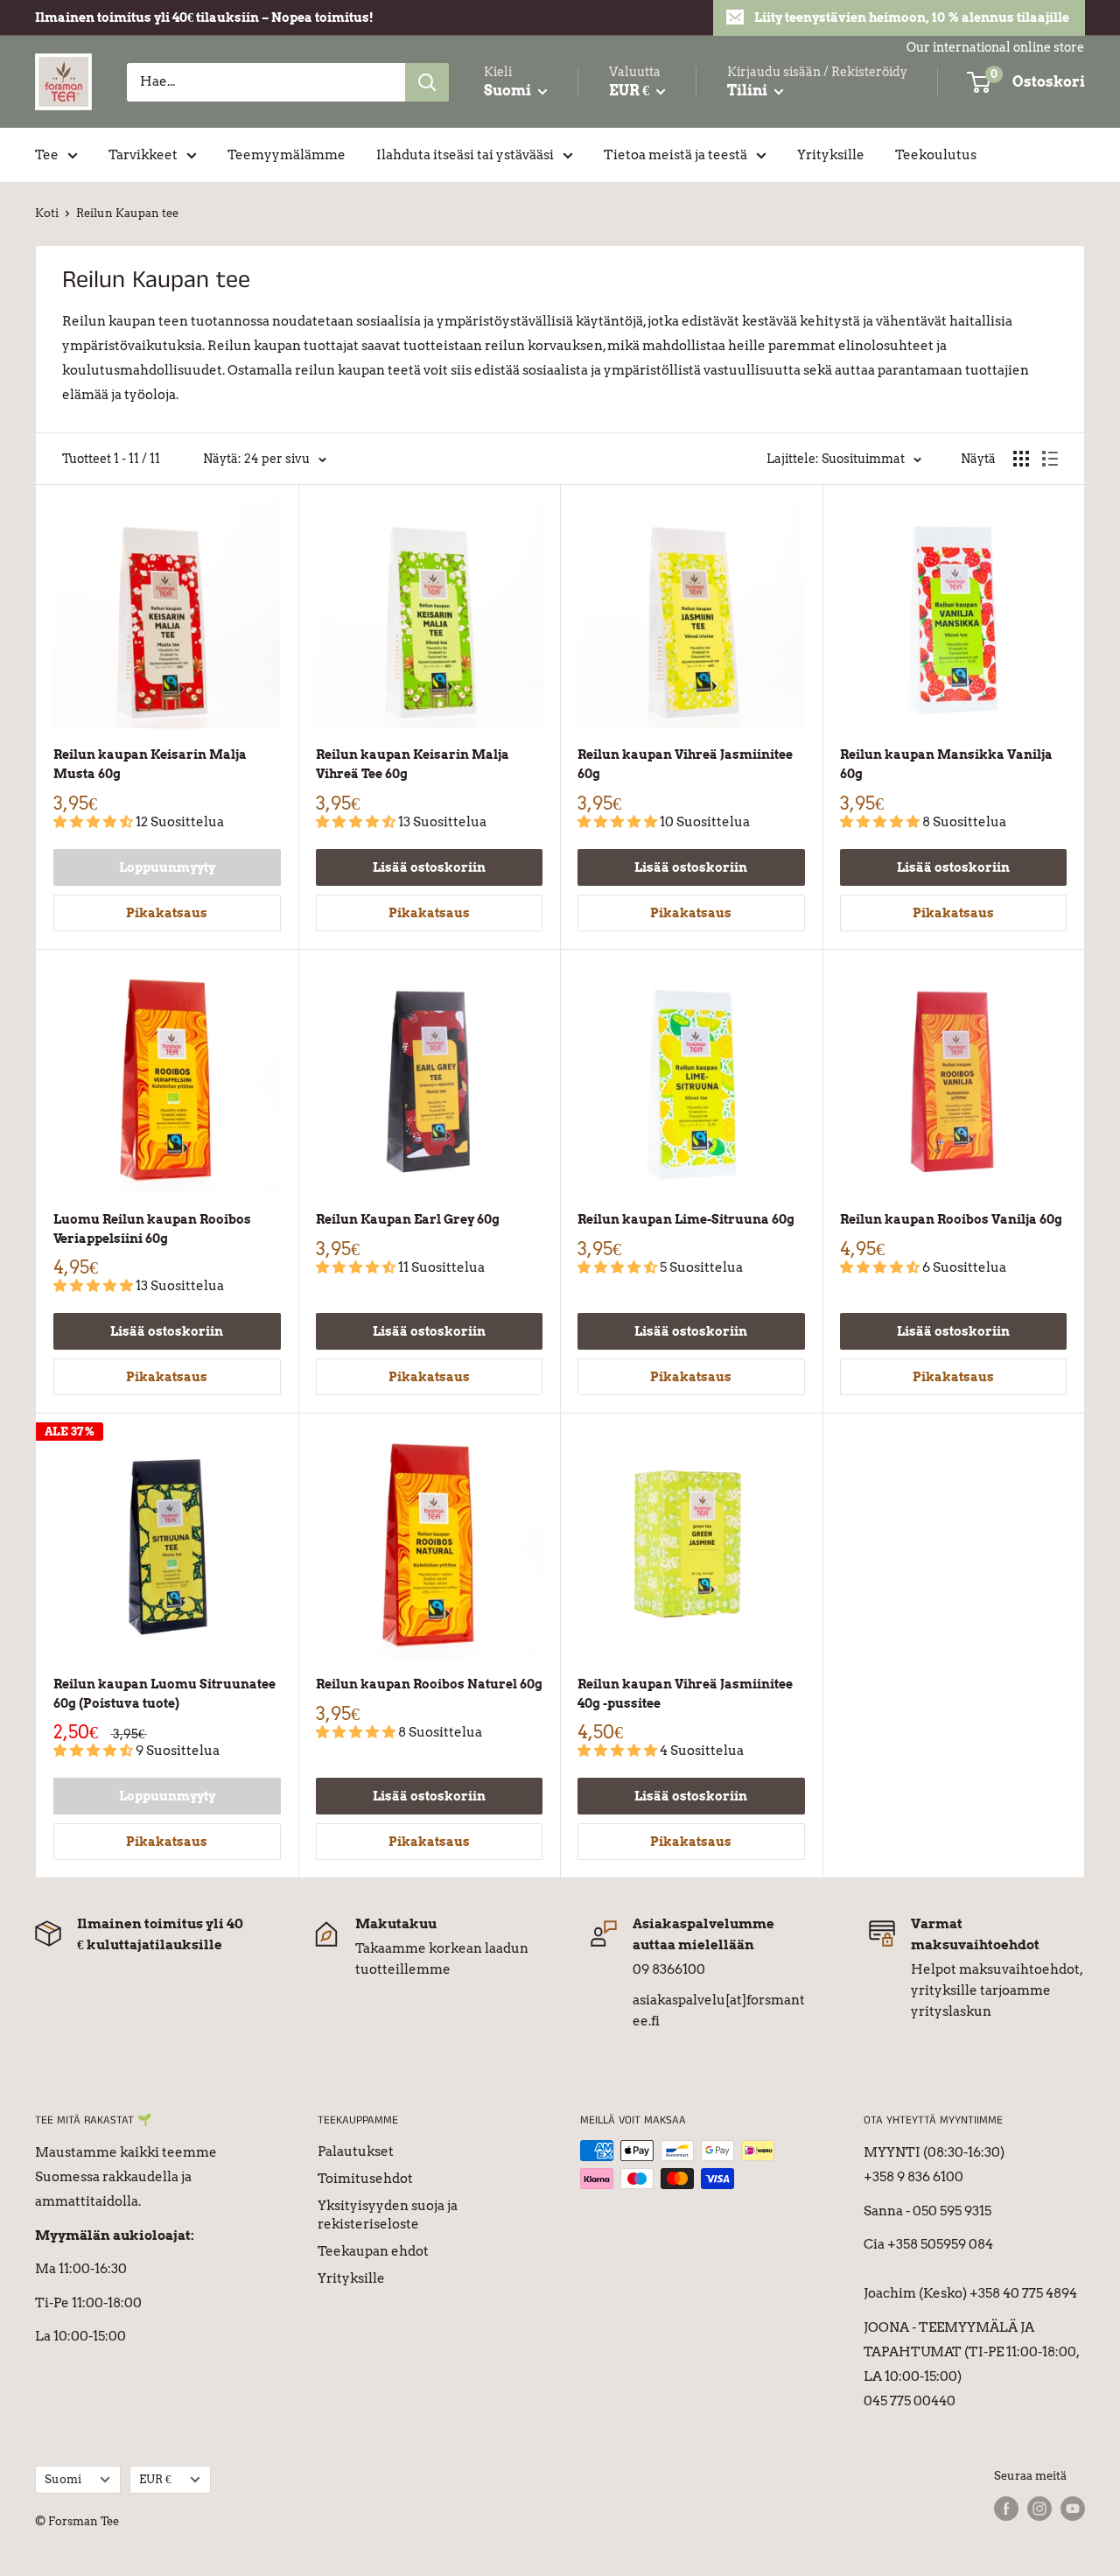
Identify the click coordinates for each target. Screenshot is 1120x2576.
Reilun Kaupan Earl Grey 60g (408, 1219)
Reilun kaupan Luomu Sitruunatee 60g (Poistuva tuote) (164, 1694)
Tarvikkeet (143, 155)
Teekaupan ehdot (373, 2251)
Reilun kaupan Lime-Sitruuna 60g (686, 1219)
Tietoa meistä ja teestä (675, 155)
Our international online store (995, 47)
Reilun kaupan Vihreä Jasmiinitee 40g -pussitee (685, 1694)
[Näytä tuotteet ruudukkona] (1021, 459)
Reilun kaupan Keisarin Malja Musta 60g (150, 764)
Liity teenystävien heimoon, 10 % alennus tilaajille (912, 18)
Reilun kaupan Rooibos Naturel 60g (429, 1684)
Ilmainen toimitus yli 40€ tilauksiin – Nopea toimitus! (204, 18)
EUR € (155, 2479)
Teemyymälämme (287, 155)
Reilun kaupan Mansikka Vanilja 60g (946, 764)
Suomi (63, 2479)
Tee (47, 155)
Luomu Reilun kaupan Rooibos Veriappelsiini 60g (152, 1229)
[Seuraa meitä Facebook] (1006, 2509)
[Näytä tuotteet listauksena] (1050, 459)
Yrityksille (831, 155)
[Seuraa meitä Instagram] (1039, 2509)
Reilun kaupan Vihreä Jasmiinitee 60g (685, 764)
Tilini (749, 91)
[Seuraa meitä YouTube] (1073, 2509)
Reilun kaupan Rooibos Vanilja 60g (951, 1219)
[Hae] (427, 82)
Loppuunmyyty (167, 867)
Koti (47, 213)
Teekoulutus (936, 155)
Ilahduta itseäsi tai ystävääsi (465, 155)
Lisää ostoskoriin (429, 867)
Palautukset (356, 2151)
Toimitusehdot (365, 2179)
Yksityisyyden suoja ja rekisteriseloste (388, 2215)
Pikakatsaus (167, 913)
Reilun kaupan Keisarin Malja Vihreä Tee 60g (413, 764)
